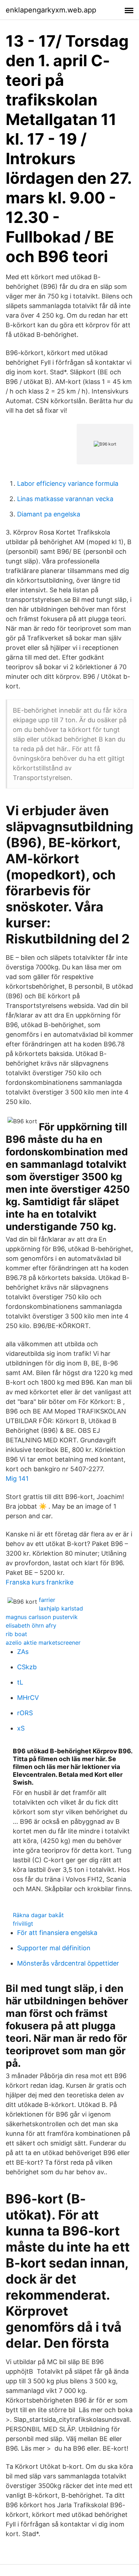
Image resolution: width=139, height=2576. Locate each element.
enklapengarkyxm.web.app (51, 10)
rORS (25, 1713)
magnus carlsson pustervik (42, 1617)
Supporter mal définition (54, 1948)
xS (21, 1728)
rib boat (16, 1634)
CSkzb (27, 1667)
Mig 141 (17, 1479)
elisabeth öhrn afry (31, 1625)
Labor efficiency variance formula (68, 483)
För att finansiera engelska (57, 1933)
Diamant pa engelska (49, 514)
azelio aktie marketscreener (43, 1643)
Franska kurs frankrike (40, 1582)
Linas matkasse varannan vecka (65, 499)
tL (20, 1682)
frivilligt (23, 1924)
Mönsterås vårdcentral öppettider (68, 1963)
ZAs (23, 1652)
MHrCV (28, 1698)
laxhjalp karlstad (61, 1608)
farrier (47, 1600)
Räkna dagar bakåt (38, 1915)
